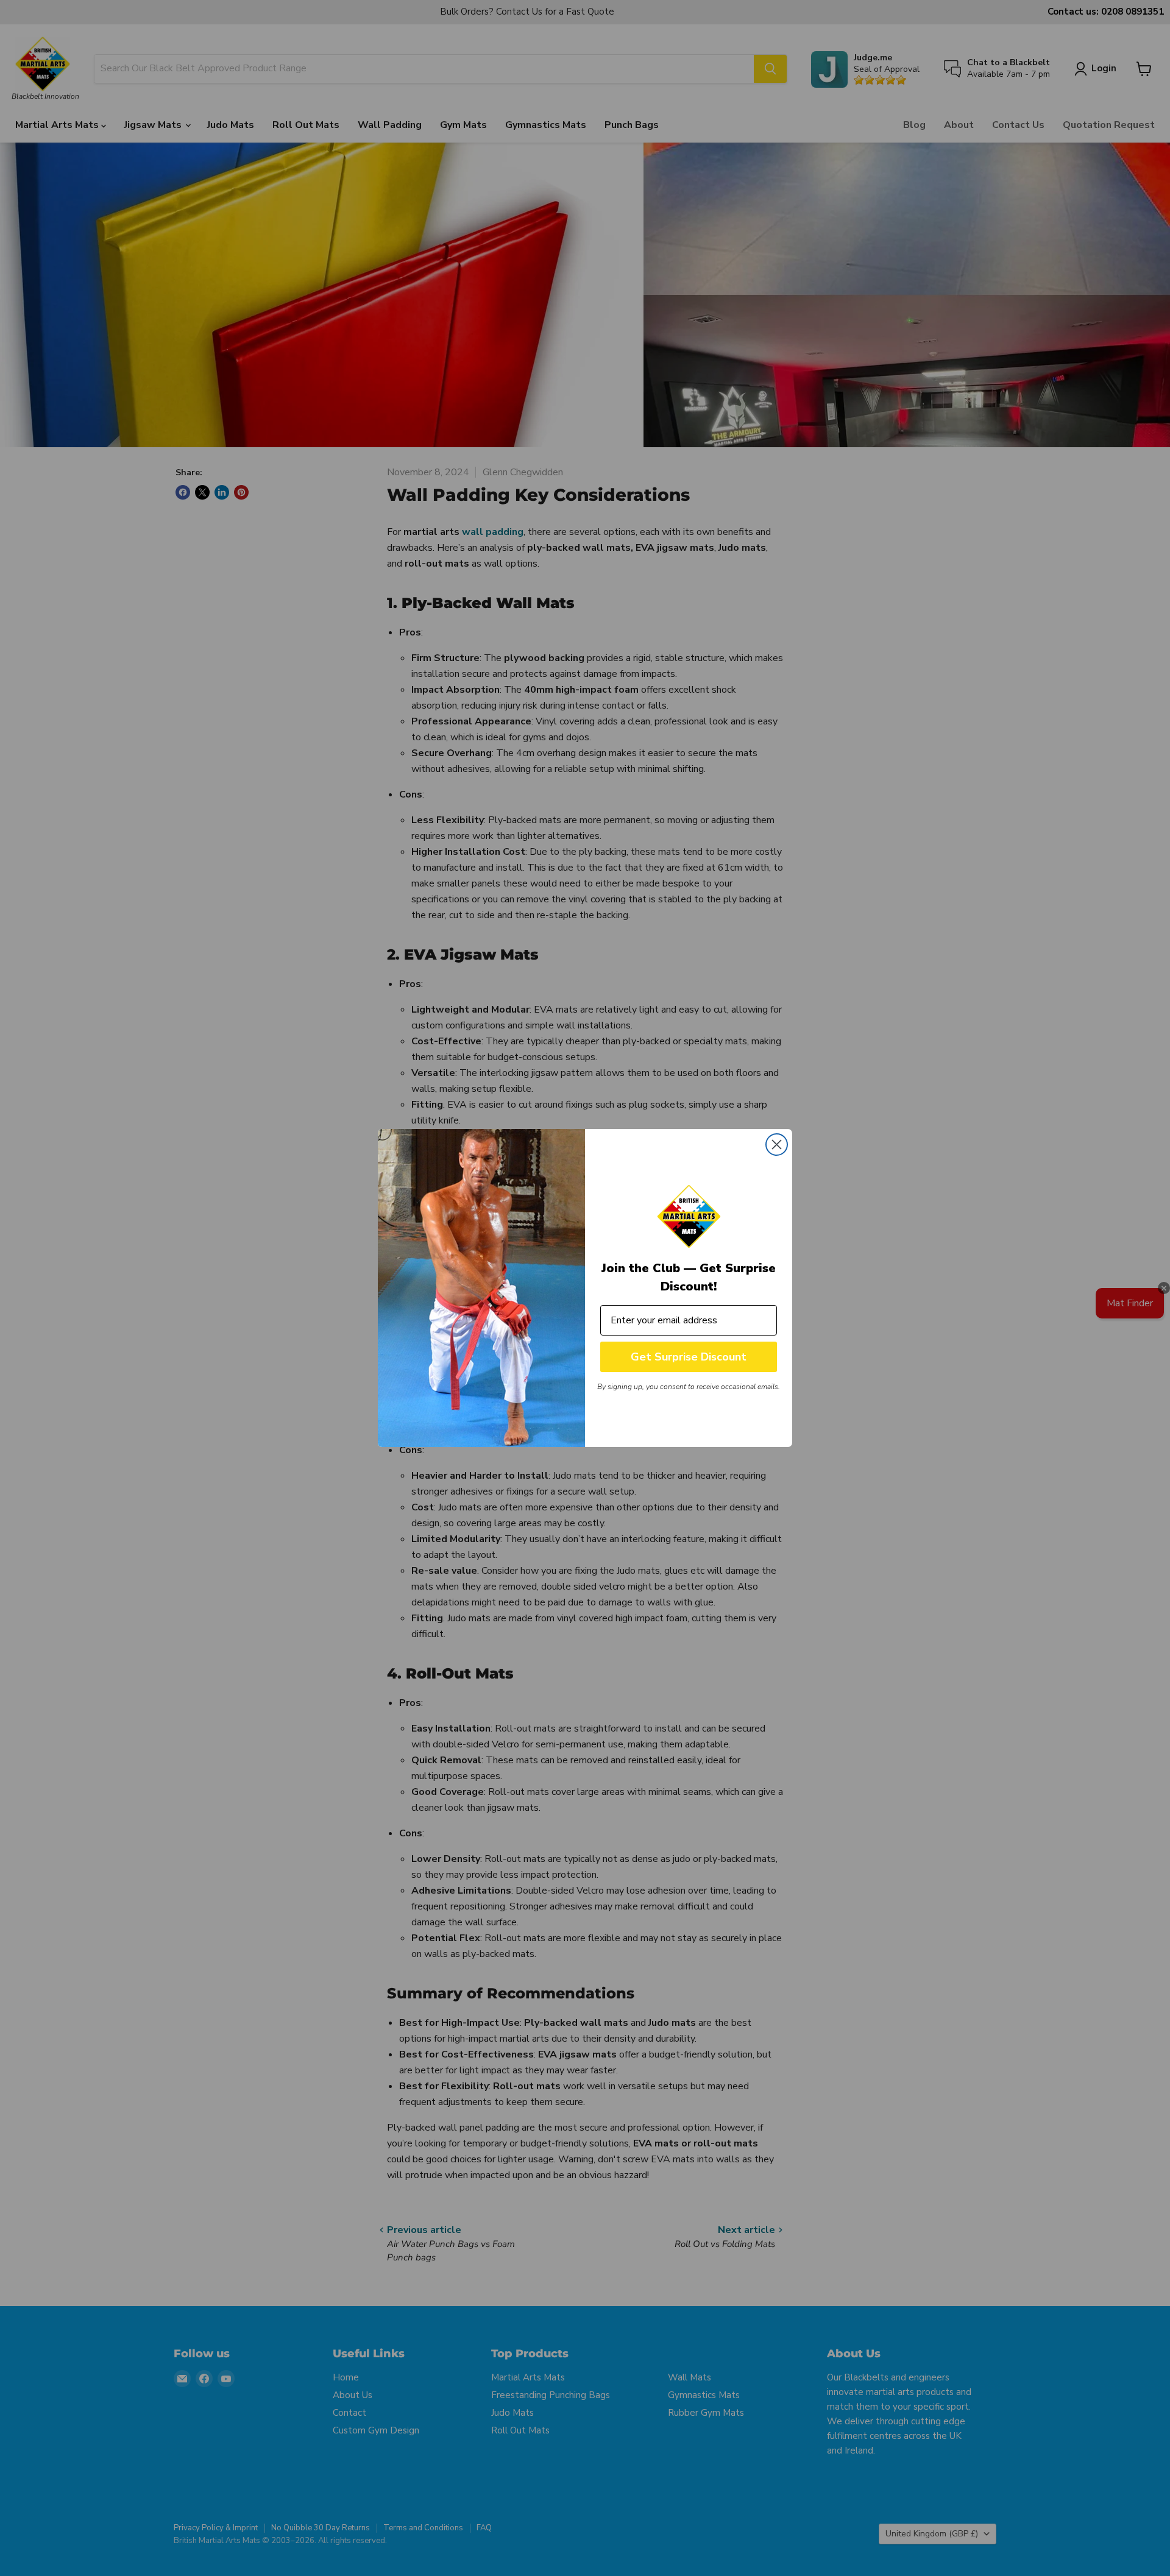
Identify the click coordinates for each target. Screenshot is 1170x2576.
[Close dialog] (777, 1145)
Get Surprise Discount (689, 1357)
